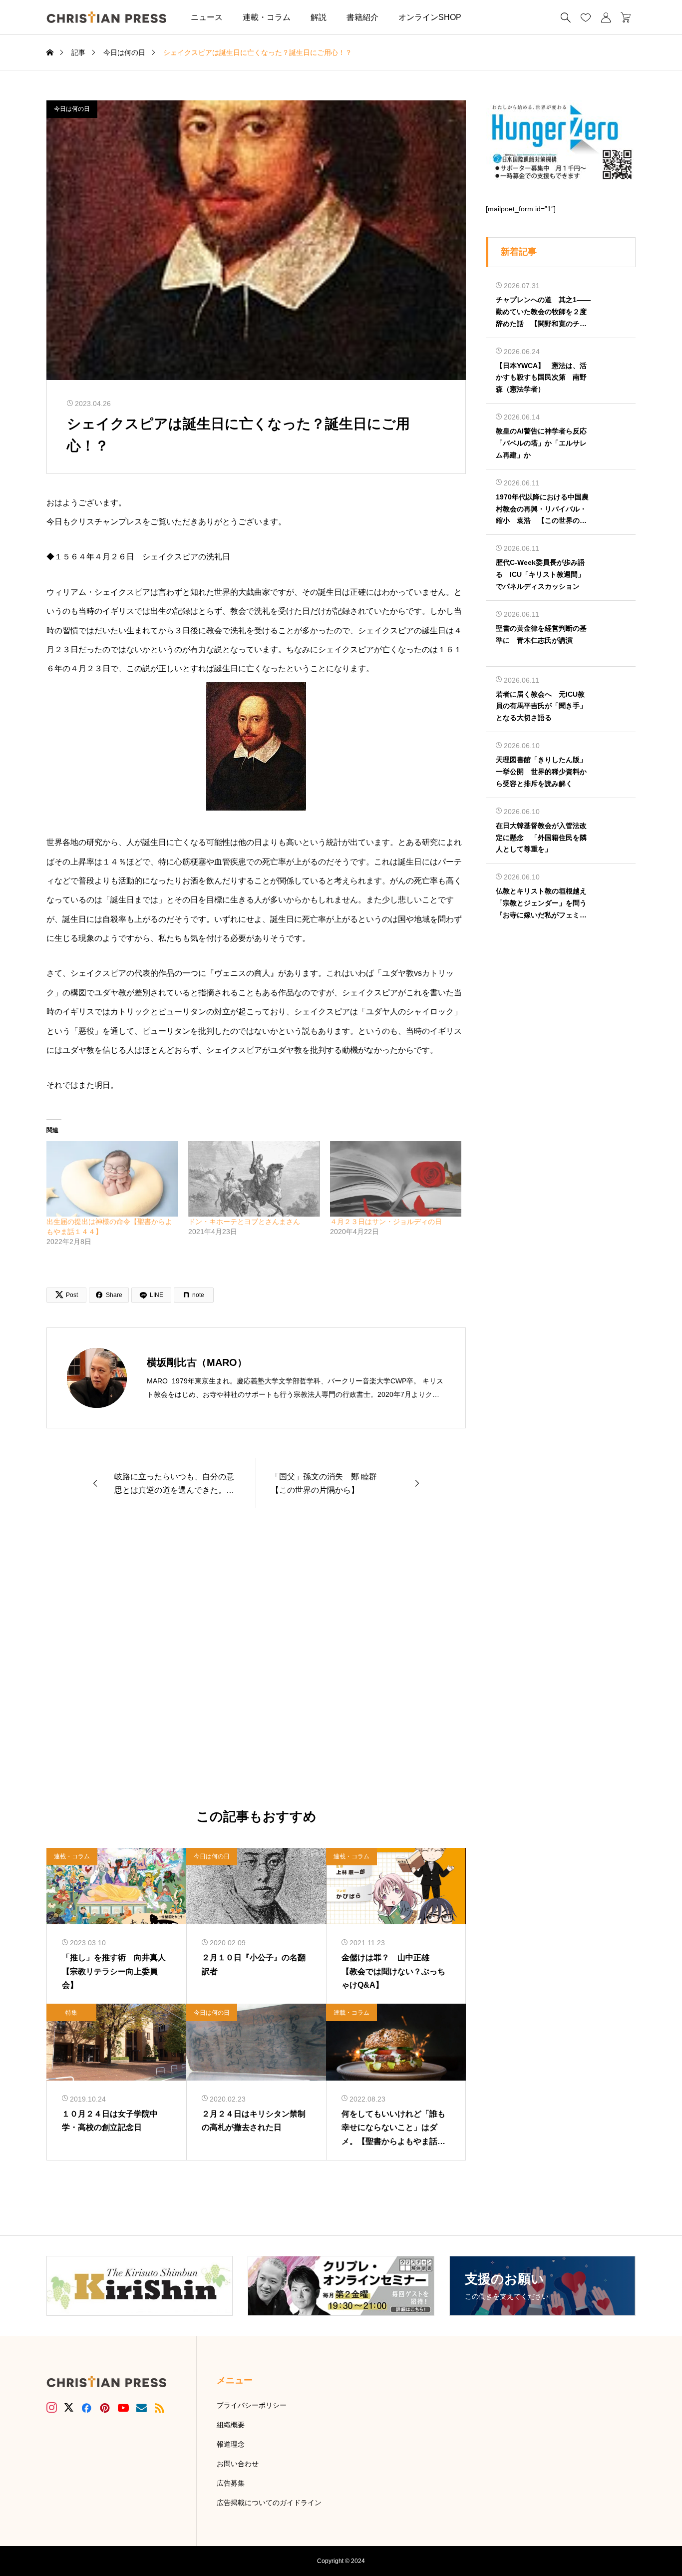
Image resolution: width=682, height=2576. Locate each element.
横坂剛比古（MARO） (197, 1362)
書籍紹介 (362, 17)
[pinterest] (105, 2408)
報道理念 (231, 2444)
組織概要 (231, 2425)
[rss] (159, 2408)
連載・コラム (267, 17)
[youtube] (123, 2408)
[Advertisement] (256, 1659)
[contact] (142, 2408)
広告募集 (231, 2483)
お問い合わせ (238, 2464)
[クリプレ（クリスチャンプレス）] (106, 17)
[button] (486, 17)
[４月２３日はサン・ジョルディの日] (396, 1179)
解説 (319, 17)
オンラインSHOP (430, 17)
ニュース (207, 17)
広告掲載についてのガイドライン (269, 2503)
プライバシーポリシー (252, 2405)
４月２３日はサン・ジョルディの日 (386, 1222)
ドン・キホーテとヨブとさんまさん (244, 1222)
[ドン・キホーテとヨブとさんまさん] (254, 1179)
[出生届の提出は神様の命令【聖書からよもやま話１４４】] (112, 1179)
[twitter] (69, 2408)
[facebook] (86, 2408)
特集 (71, 2013)
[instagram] (52, 2408)
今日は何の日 (72, 109)
